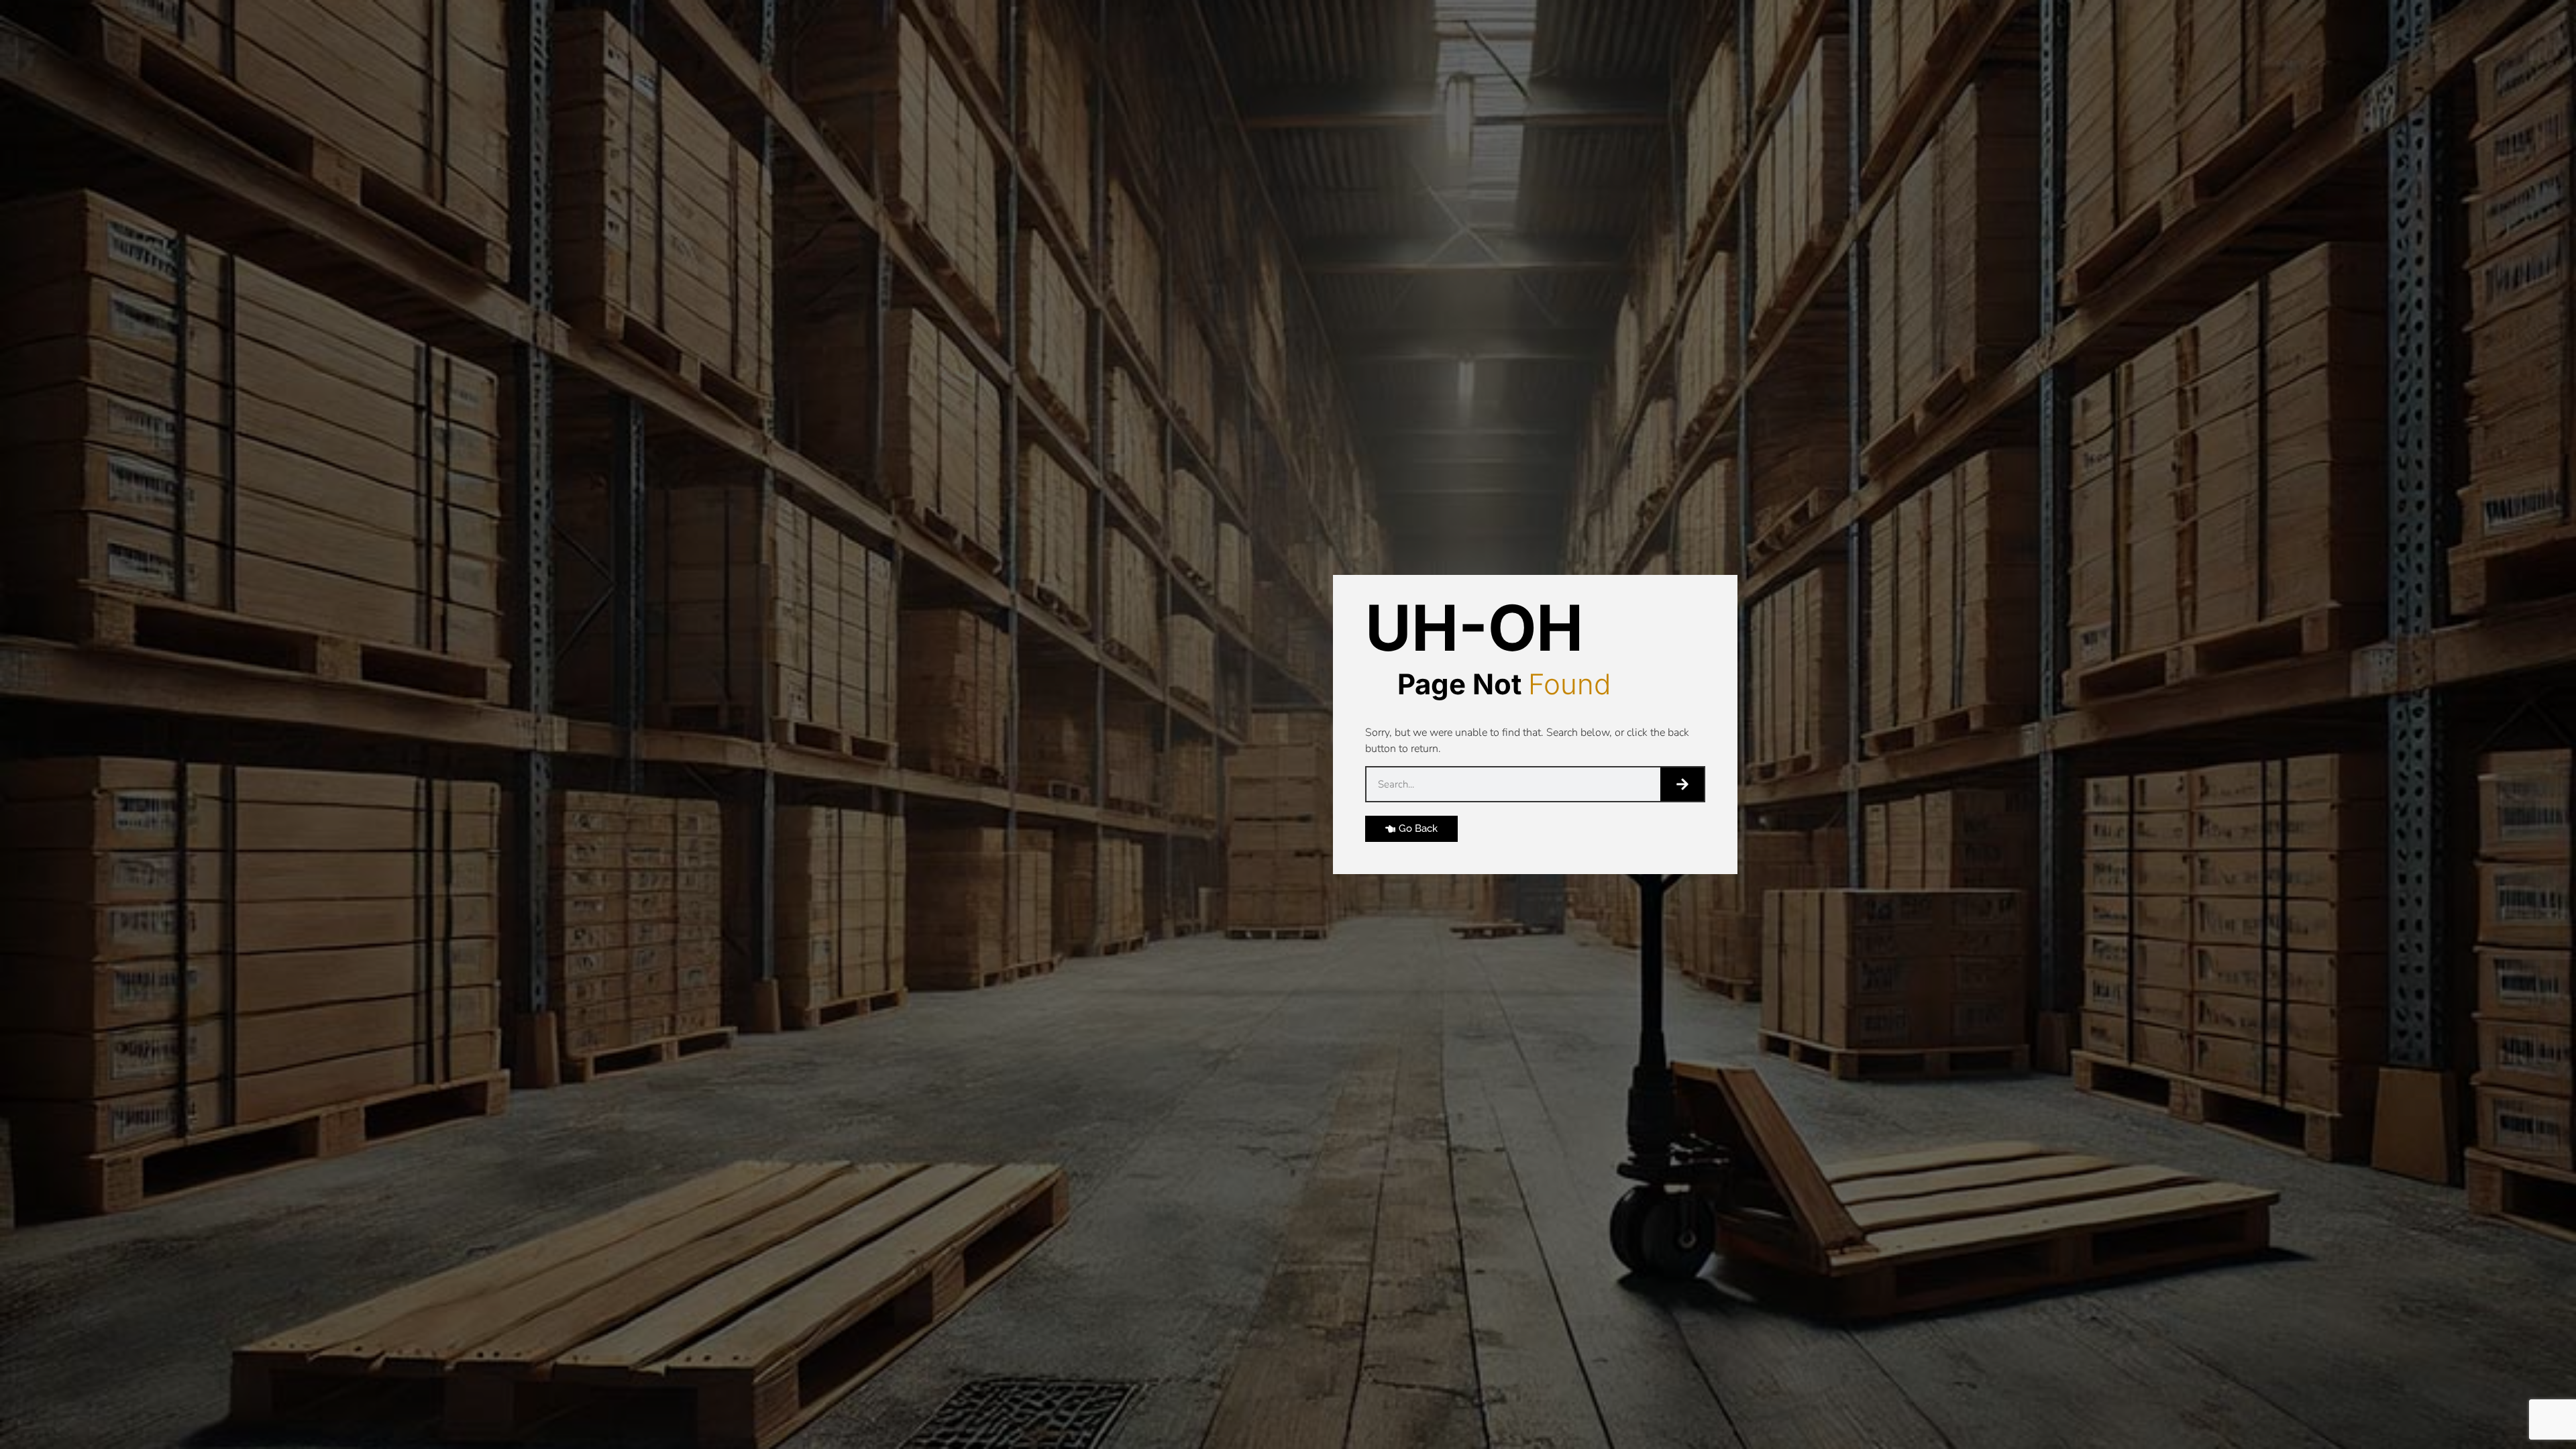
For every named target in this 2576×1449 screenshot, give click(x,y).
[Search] (1682, 784)
